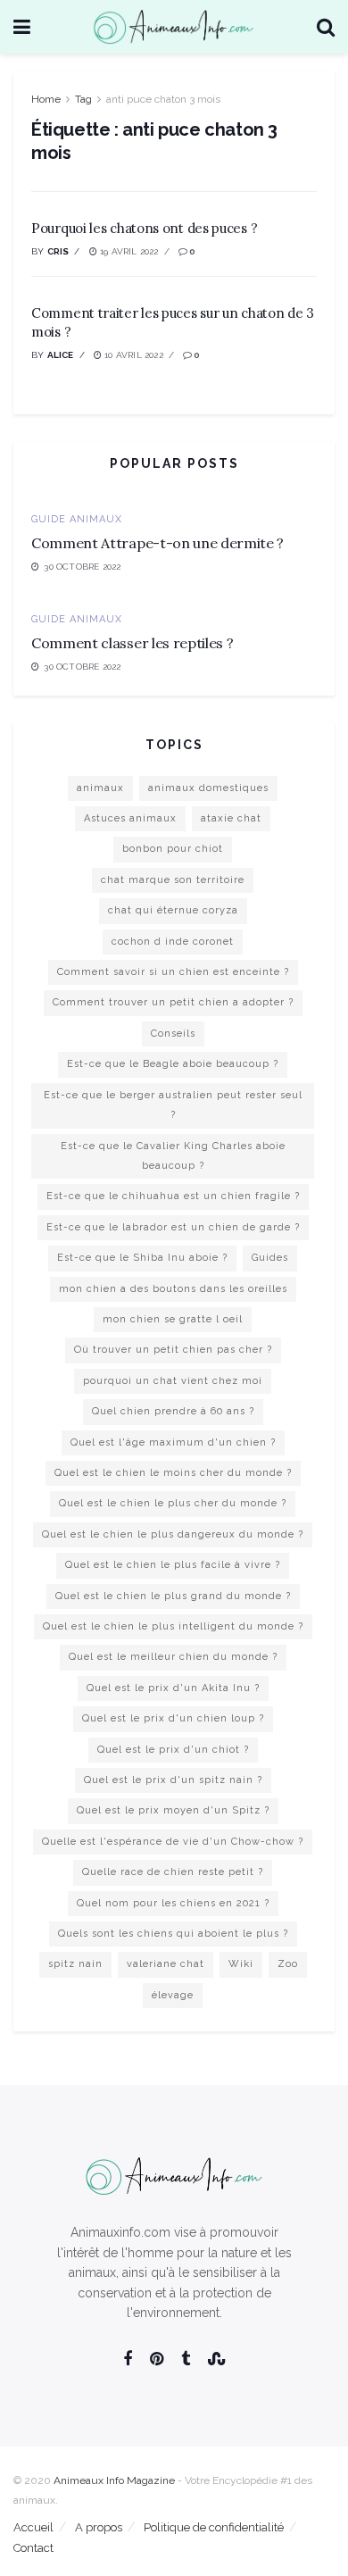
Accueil (33, 2527)
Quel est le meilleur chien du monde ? (173, 1657)
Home (46, 99)
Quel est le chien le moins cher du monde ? (173, 1473)
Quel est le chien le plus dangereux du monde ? (173, 1534)
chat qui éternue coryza (173, 910)
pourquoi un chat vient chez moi (173, 1381)
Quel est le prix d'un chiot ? (173, 1750)
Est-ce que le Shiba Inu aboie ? (142, 1258)
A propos (99, 2527)
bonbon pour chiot (173, 849)
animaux (100, 788)
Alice (61, 355)
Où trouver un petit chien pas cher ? (173, 1350)
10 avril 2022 (133, 355)
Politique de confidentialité (214, 2527)
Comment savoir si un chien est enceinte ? (173, 972)
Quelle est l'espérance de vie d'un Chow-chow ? (173, 1842)
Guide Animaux (77, 519)
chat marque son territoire (173, 880)
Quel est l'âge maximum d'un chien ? (173, 1442)
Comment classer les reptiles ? (132, 643)
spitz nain (75, 1964)
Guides (270, 1258)
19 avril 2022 (128, 251)
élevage (173, 1995)
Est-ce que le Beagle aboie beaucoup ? (173, 1064)
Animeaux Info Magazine (114, 2480)
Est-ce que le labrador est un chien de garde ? (173, 1227)
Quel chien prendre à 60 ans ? (173, 1411)
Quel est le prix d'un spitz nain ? (173, 1780)
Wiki (241, 1964)
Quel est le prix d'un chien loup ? (173, 1718)
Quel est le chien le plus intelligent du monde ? (173, 1626)
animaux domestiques (208, 788)
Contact (33, 2548)
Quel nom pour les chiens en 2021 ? (173, 1903)
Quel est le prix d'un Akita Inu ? (173, 1688)
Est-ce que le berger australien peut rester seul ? (173, 1105)
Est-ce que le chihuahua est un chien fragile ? (173, 1196)
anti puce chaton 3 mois (163, 99)
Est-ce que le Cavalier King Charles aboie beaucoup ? (173, 1156)
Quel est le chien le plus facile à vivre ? (173, 1565)
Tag (83, 99)
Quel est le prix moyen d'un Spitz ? (173, 1810)
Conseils (173, 1034)
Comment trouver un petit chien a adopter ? (173, 1002)
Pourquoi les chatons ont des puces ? (144, 228)
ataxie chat (231, 818)
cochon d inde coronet (173, 942)
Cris (58, 251)
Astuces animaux (130, 818)
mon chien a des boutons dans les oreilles (173, 1289)
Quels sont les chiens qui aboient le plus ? (173, 1934)
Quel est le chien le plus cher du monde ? (173, 1503)
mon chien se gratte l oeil (173, 1319)
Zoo (288, 1964)
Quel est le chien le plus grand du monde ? (173, 1596)
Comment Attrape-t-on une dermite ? (157, 543)
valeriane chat (166, 1964)
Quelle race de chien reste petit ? (173, 1872)
